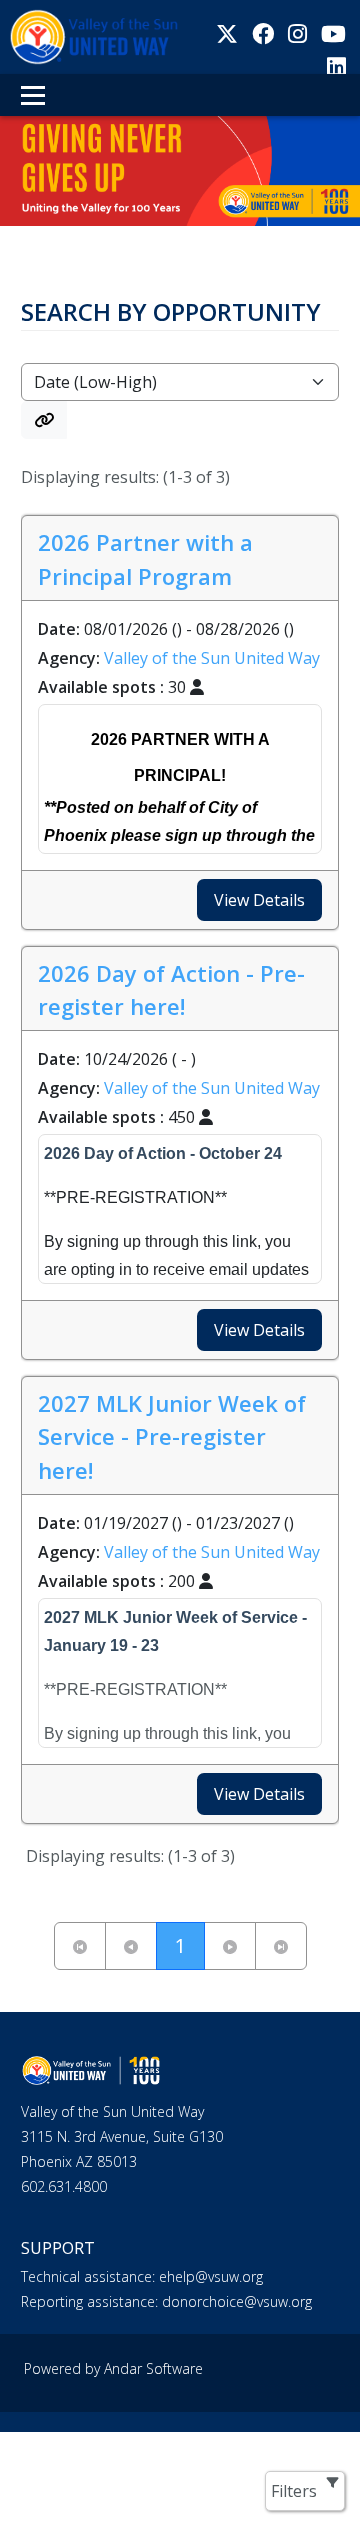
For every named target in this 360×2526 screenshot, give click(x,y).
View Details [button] (259, 900)
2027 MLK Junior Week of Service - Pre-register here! (172, 1436)
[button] (44, 420)
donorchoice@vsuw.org (235, 2301)
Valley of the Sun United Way (212, 658)
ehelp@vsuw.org (209, 2276)
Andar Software (153, 2368)
